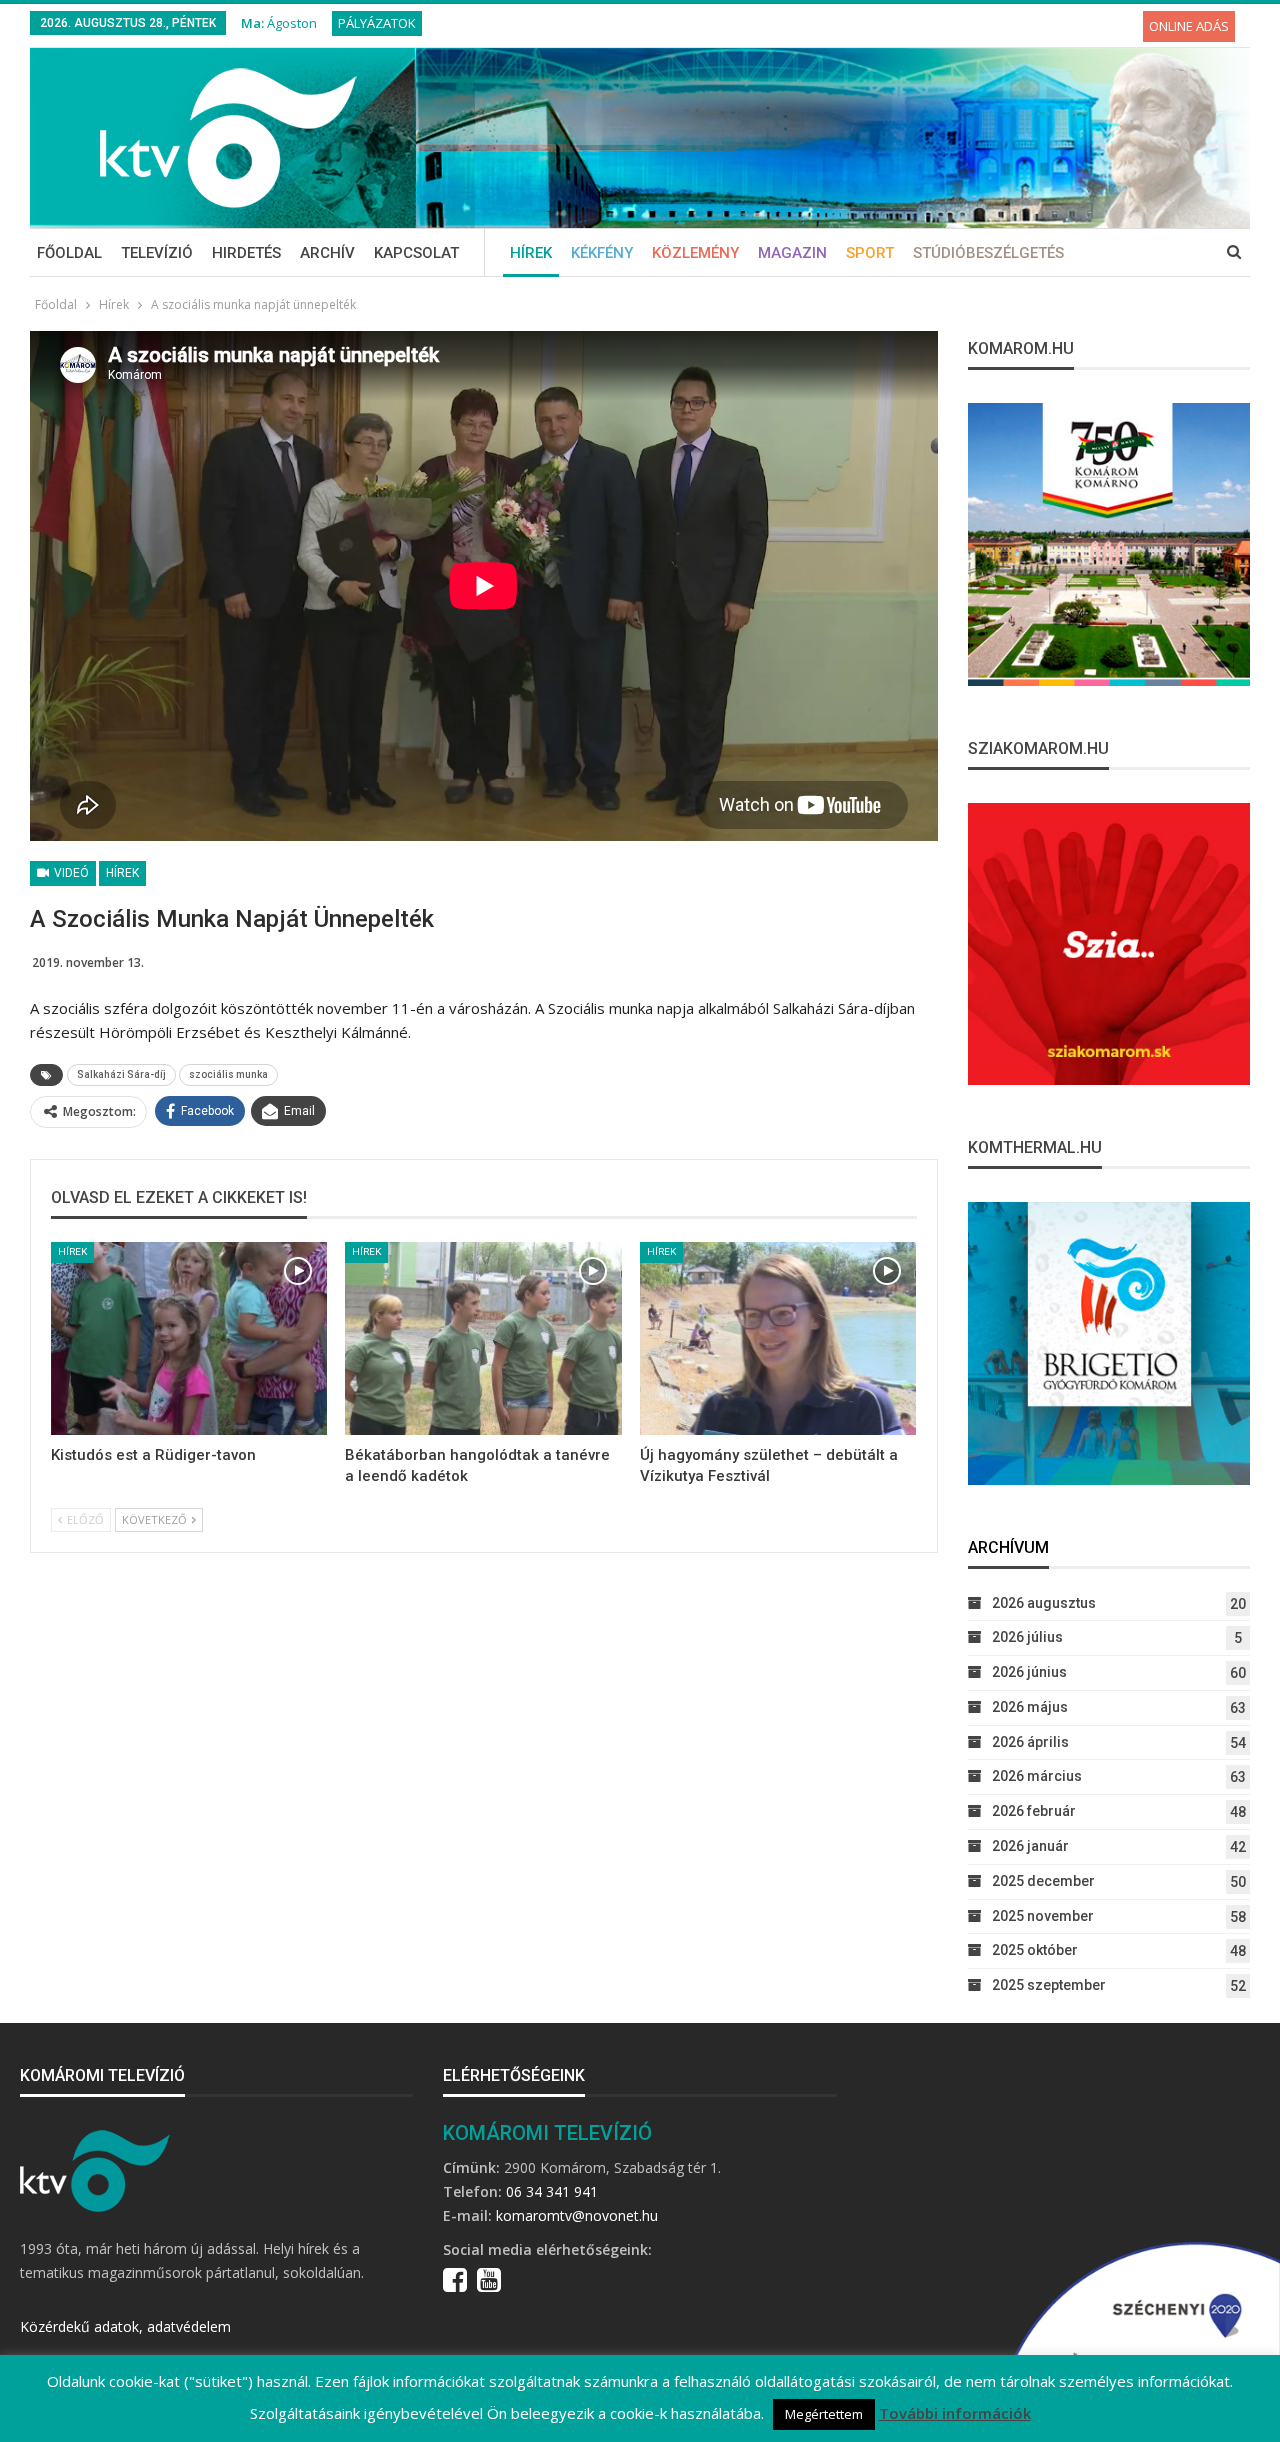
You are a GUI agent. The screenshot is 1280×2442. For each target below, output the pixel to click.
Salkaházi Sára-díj (121, 1074)
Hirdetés (246, 253)
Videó (70, 873)
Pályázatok (377, 23)
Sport (870, 253)
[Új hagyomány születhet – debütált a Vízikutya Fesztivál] (778, 1339)
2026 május (1030, 1707)
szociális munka (228, 1074)
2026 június (1029, 1672)
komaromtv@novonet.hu (577, 2215)
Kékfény (602, 253)
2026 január (1030, 1846)
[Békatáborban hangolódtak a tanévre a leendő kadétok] (483, 1339)
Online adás (1189, 26)
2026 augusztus (1044, 1603)
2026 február (1034, 1811)
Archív (327, 253)
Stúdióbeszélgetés (988, 253)
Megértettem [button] (824, 2414)
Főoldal (69, 253)
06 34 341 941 (552, 2191)
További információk (955, 2413)
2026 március (1037, 1776)
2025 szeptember (1049, 1985)
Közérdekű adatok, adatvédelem (125, 2326)
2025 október (1035, 1950)
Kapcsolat (416, 253)
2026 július (1027, 1637)
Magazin (792, 253)
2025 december (1043, 1881)
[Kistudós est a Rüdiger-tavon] (189, 1339)
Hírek (531, 253)
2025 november (1043, 1916)
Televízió (157, 253)
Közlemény (695, 253)
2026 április (1030, 1742)
